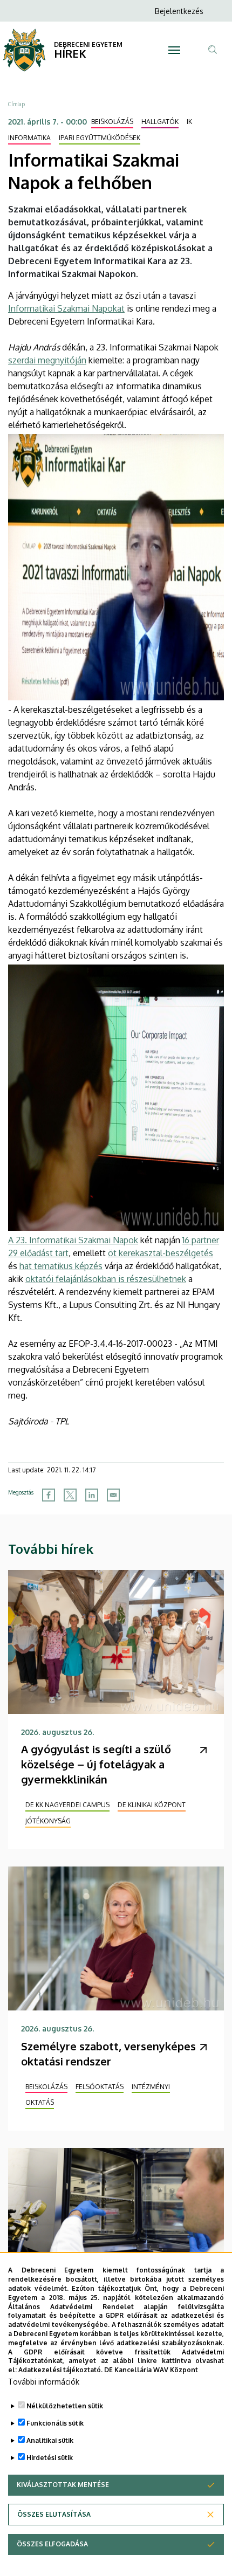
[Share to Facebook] (49, 1495)
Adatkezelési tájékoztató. (60, 2370)
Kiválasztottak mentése (63, 2485)
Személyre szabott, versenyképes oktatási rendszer (108, 2054)
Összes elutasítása (54, 2514)
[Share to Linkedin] (92, 1495)
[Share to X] (70, 1495)
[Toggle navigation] (174, 50)
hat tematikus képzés (61, 1266)
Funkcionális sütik (55, 2423)
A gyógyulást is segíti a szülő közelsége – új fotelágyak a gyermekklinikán (96, 1764)
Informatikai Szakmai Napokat (66, 308)
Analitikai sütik (50, 2440)
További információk (44, 2382)
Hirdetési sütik (50, 2458)
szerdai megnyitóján (47, 360)
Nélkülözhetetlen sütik (65, 2406)
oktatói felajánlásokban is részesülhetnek (106, 1279)
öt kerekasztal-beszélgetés (161, 1253)
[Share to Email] (113, 1495)
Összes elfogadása (52, 2544)
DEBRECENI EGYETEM (88, 44)
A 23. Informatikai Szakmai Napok (73, 1240)
